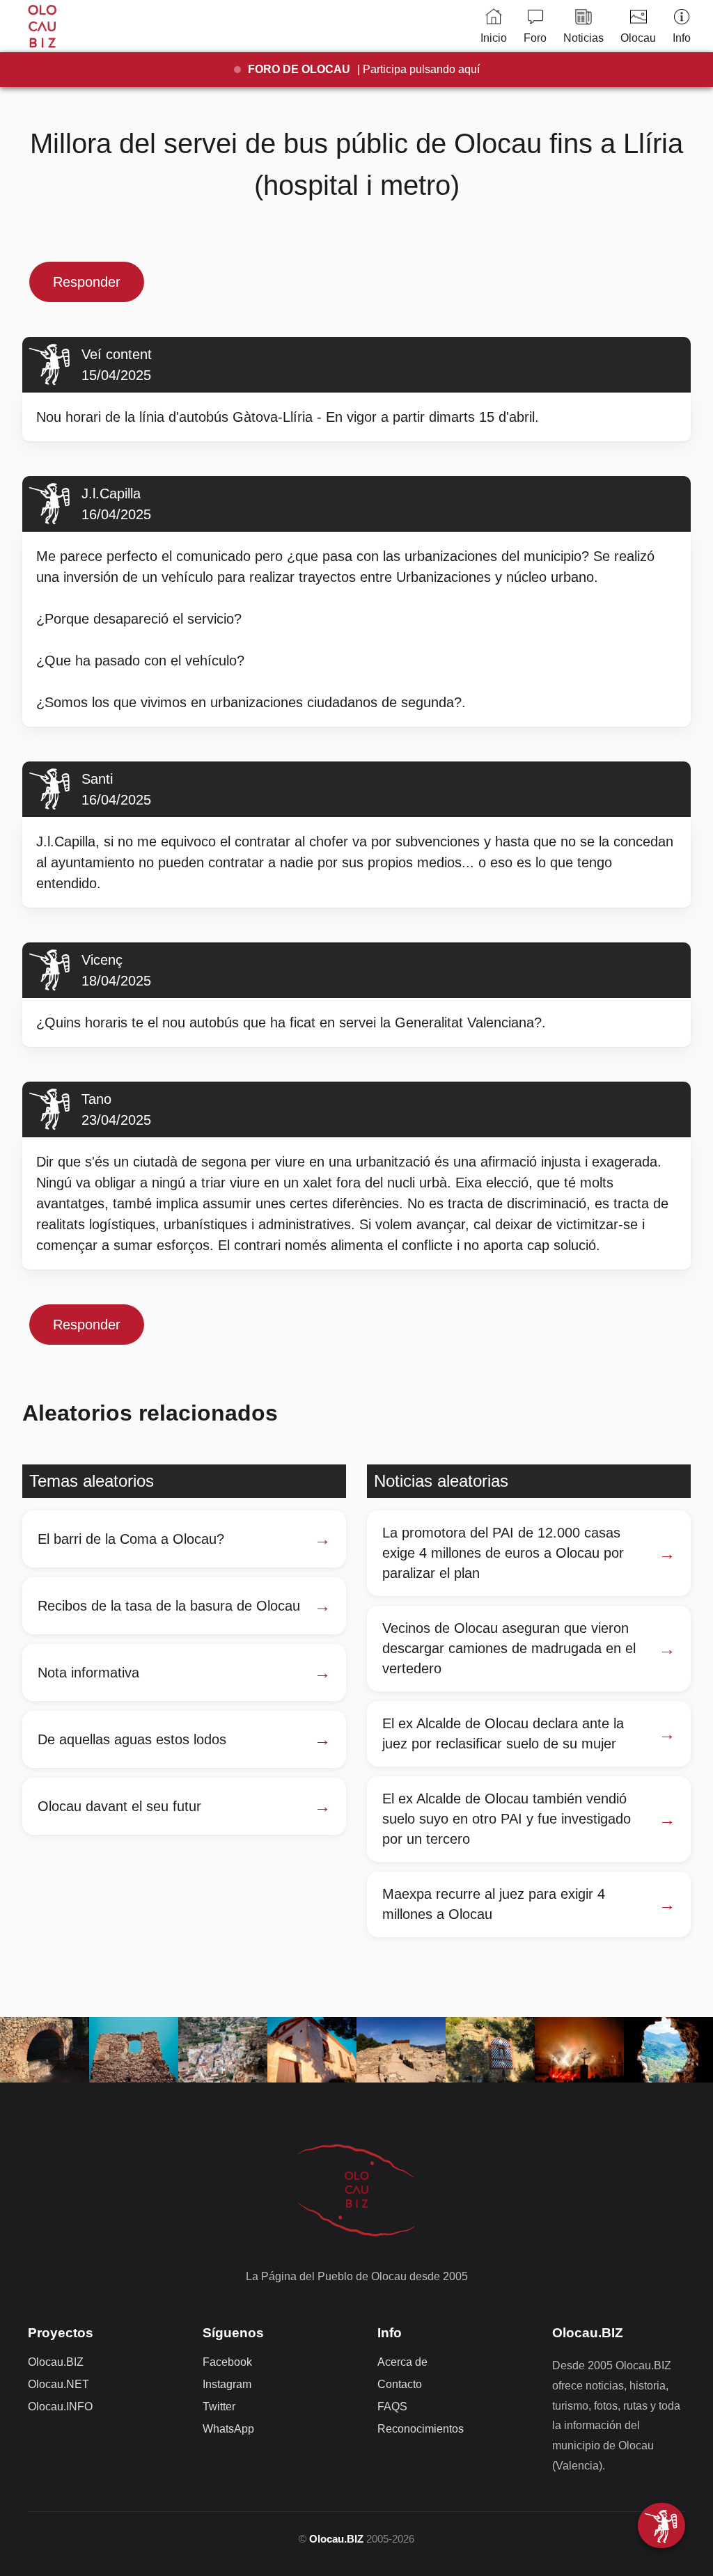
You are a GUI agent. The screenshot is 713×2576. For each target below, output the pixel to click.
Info (682, 38)
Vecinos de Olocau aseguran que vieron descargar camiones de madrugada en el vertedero (509, 1648)
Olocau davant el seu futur (119, 1806)
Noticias (583, 38)
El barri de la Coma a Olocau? (131, 1539)
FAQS (392, 2407)
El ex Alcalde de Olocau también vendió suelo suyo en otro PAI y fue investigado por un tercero (507, 1819)
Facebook (227, 2362)
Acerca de (402, 2362)
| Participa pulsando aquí (364, 69)
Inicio (494, 38)
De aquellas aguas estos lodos (132, 1739)
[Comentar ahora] (661, 2526)
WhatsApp (228, 2429)
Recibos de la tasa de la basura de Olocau (169, 1606)
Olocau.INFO (60, 2407)
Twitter (219, 2407)
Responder (87, 282)
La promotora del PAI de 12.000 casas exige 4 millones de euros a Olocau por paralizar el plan (503, 1553)
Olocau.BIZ (56, 2362)
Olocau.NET (58, 2384)
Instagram (227, 2384)
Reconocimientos (421, 2429)
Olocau (638, 38)
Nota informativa (88, 1673)
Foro (535, 38)
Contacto (400, 2384)
